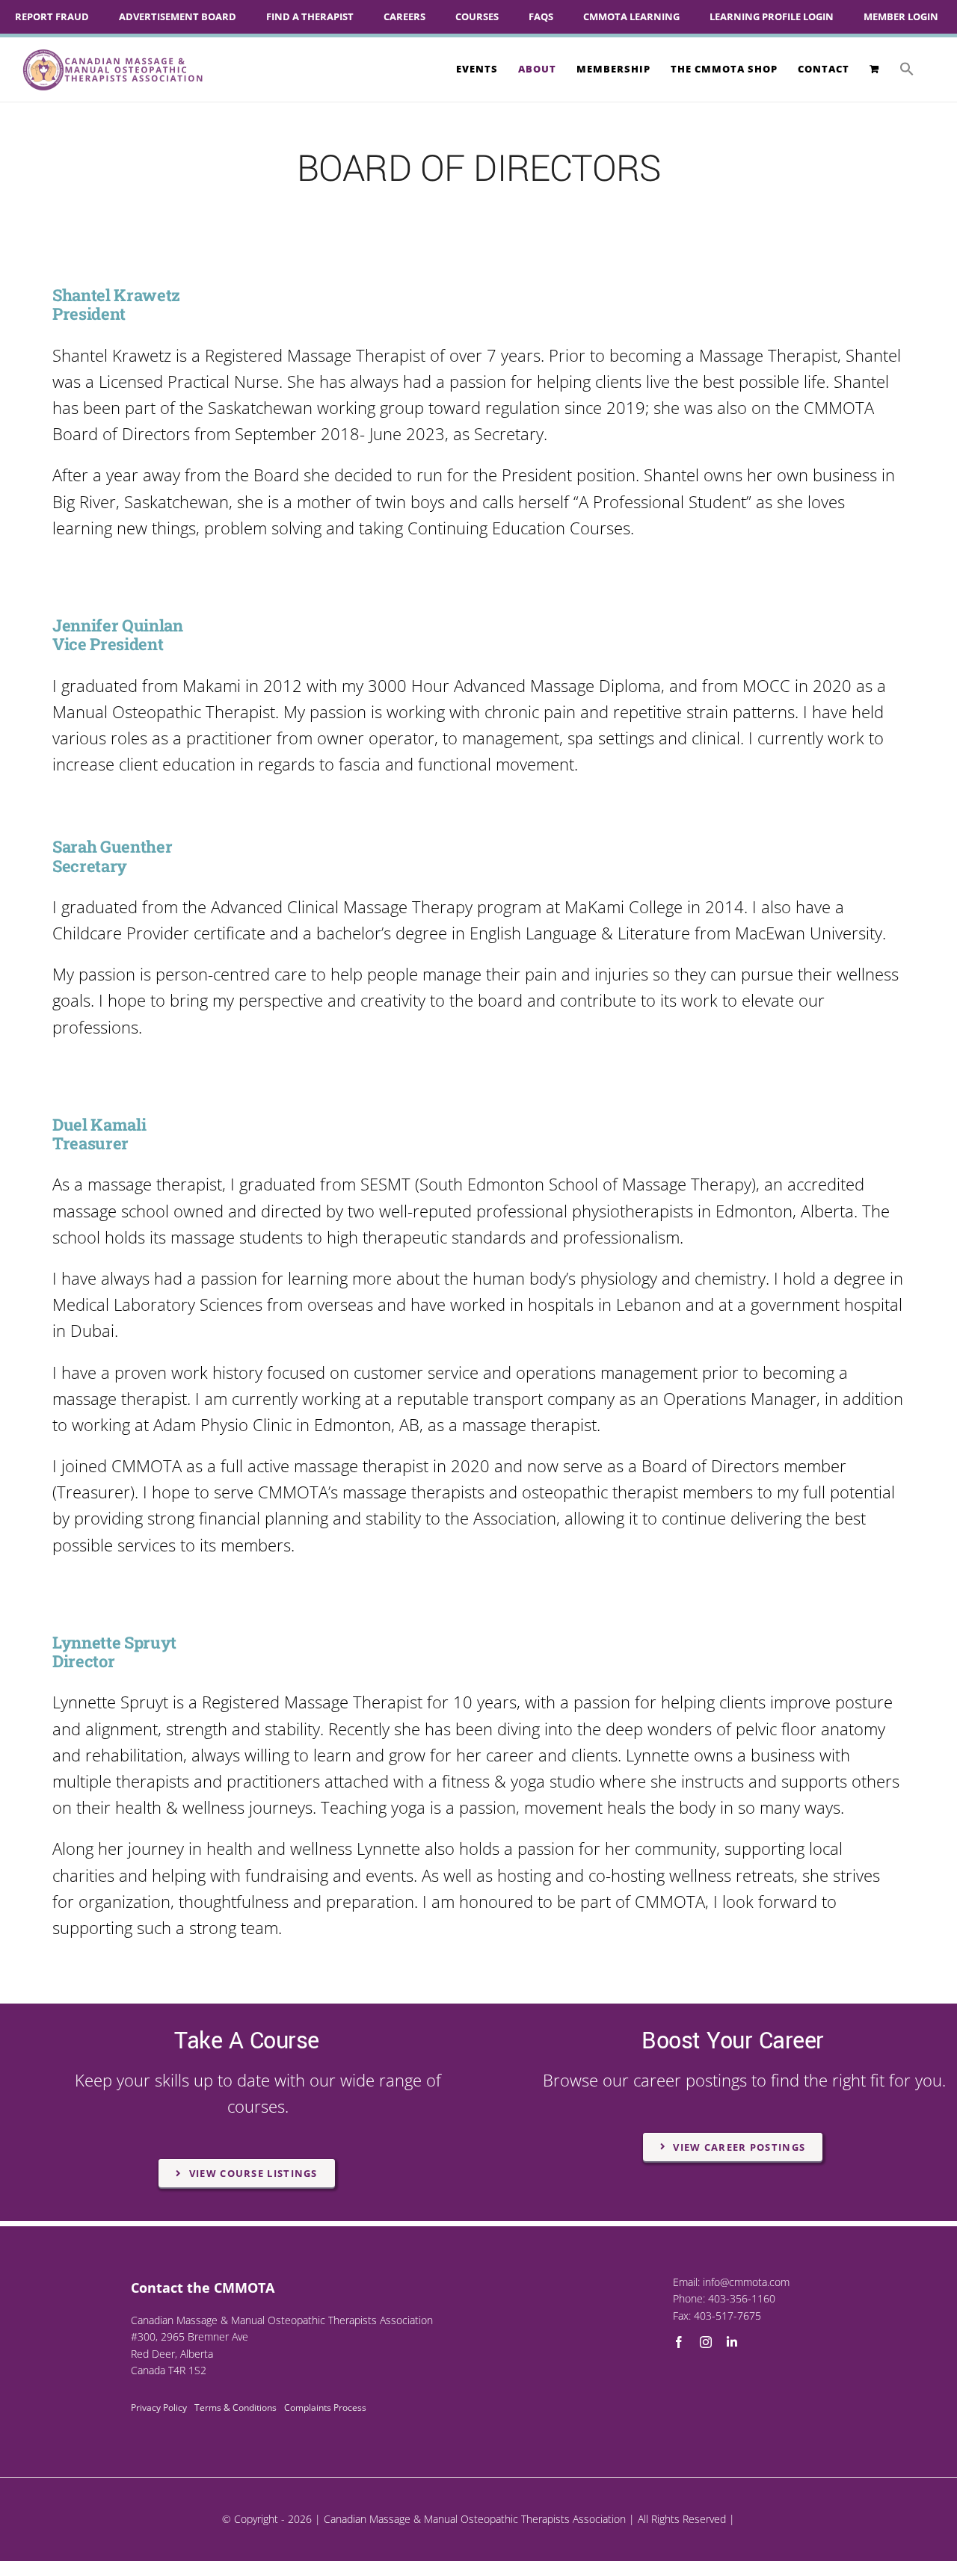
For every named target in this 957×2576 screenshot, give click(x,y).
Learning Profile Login (772, 16)
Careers (404, 16)
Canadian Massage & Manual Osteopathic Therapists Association (475, 2519)
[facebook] (679, 2342)
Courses (477, 16)
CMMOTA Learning (631, 16)
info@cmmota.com (746, 2282)
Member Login (901, 16)
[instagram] (706, 2342)
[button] (907, 69)
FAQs (541, 16)
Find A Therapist (310, 16)
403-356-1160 (742, 2298)
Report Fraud (52, 16)
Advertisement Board (178, 16)
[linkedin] (732, 2342)
